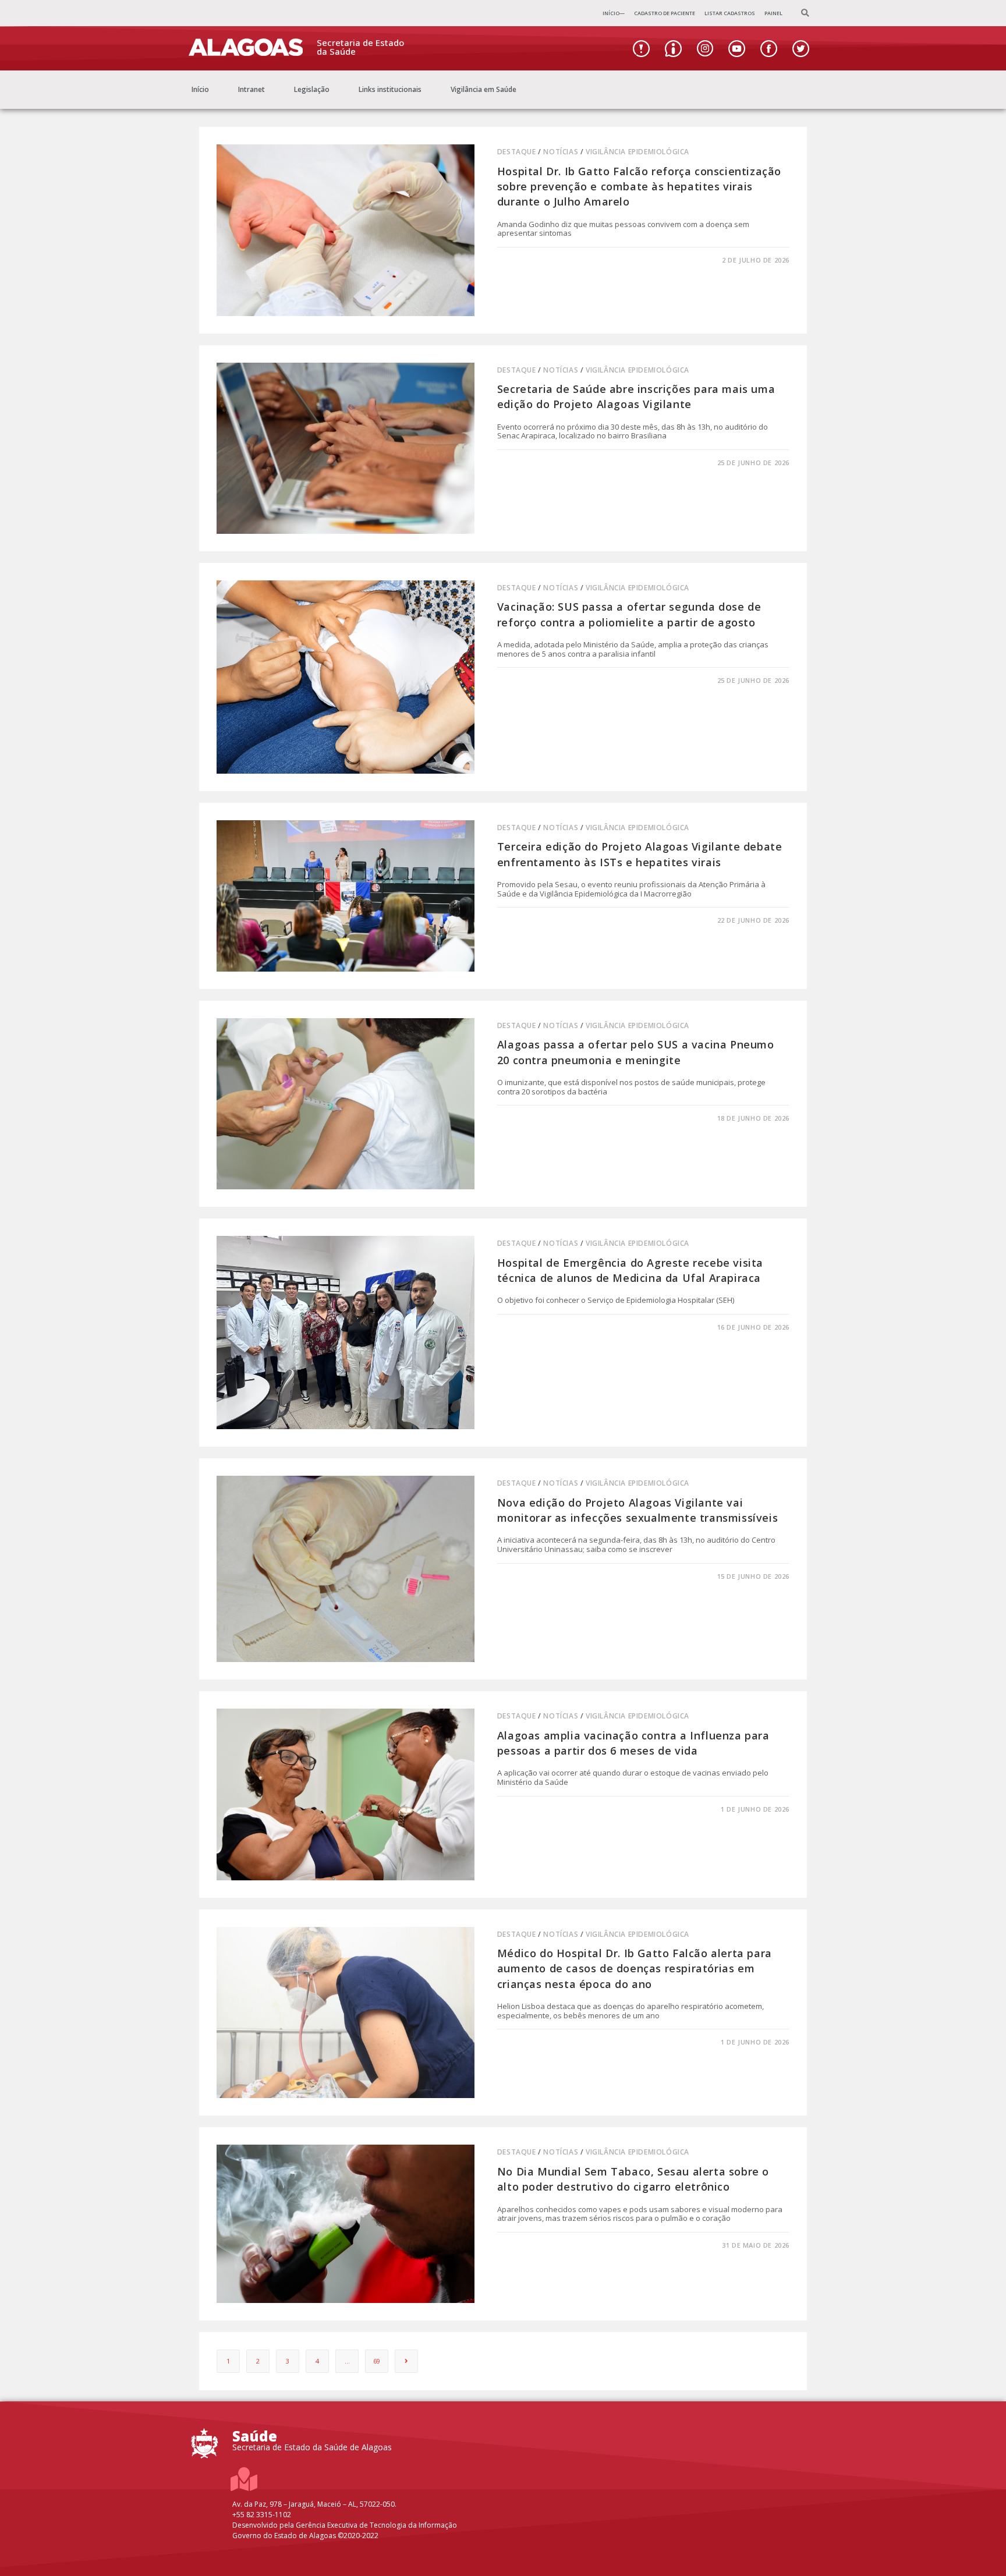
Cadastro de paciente (665, 13)
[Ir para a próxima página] (406, 2361)
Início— (614, 13)
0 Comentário (533, 260)
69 (377, 2361)
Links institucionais (390, 89)
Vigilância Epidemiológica (637, 152)
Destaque (517, 152)
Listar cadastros (730, 13)
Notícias (561, 152)
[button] (805, 14)
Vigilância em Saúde (483, 89)
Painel (773, 13)
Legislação (312, 89)
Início (200, 89)
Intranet (251, 89)
